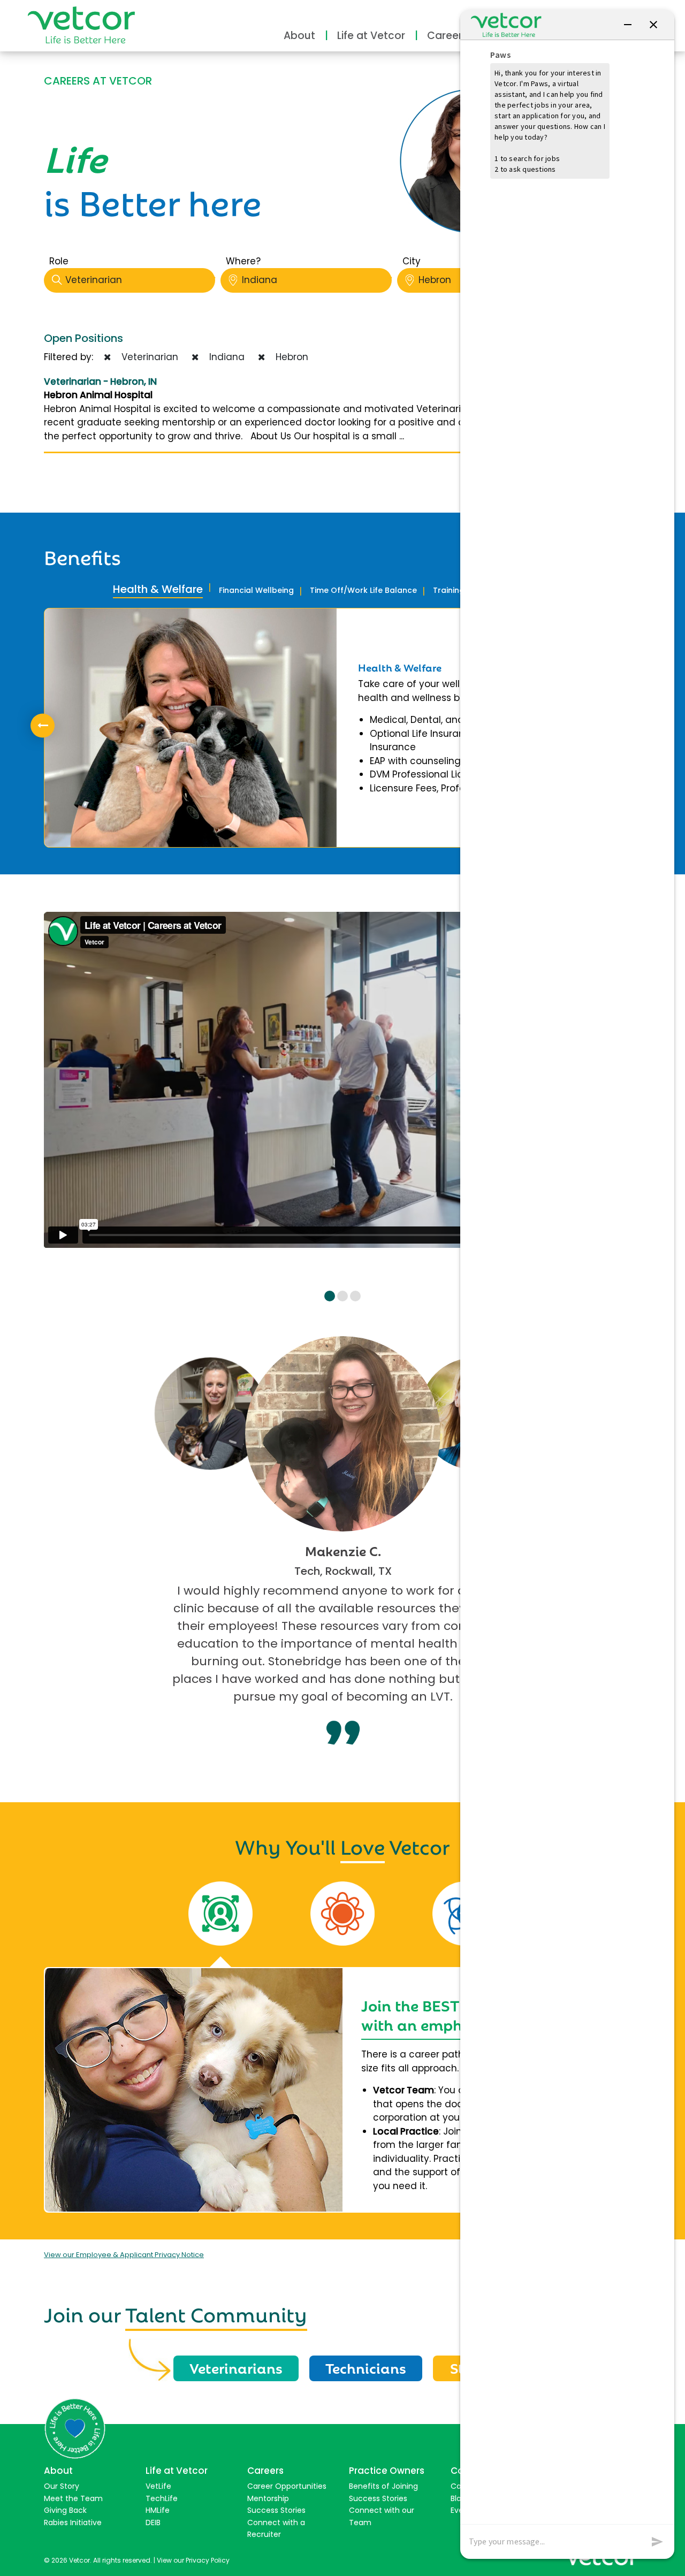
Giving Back (65, 2510)
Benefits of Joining (383, 2486)
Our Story (62, 2486)
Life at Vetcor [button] (371, 36)
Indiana (260, 280)
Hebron (289, 357)
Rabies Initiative (73, 2522)
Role (59, 261)
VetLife (158, 2486)
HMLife (158, 2510)
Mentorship (268, 2498)
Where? (243, 261)
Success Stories (276, 2510)
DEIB (153, 2522)
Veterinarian (94, 280)
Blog (458, 2498)
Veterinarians (236, 2367)
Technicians (366, 2367)
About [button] (299, 36)
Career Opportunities (287, 2486)
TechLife (162, 2498)
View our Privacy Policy (193, 2560)
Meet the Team (73, 2498)
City (412, 261)
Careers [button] (447, 36)
